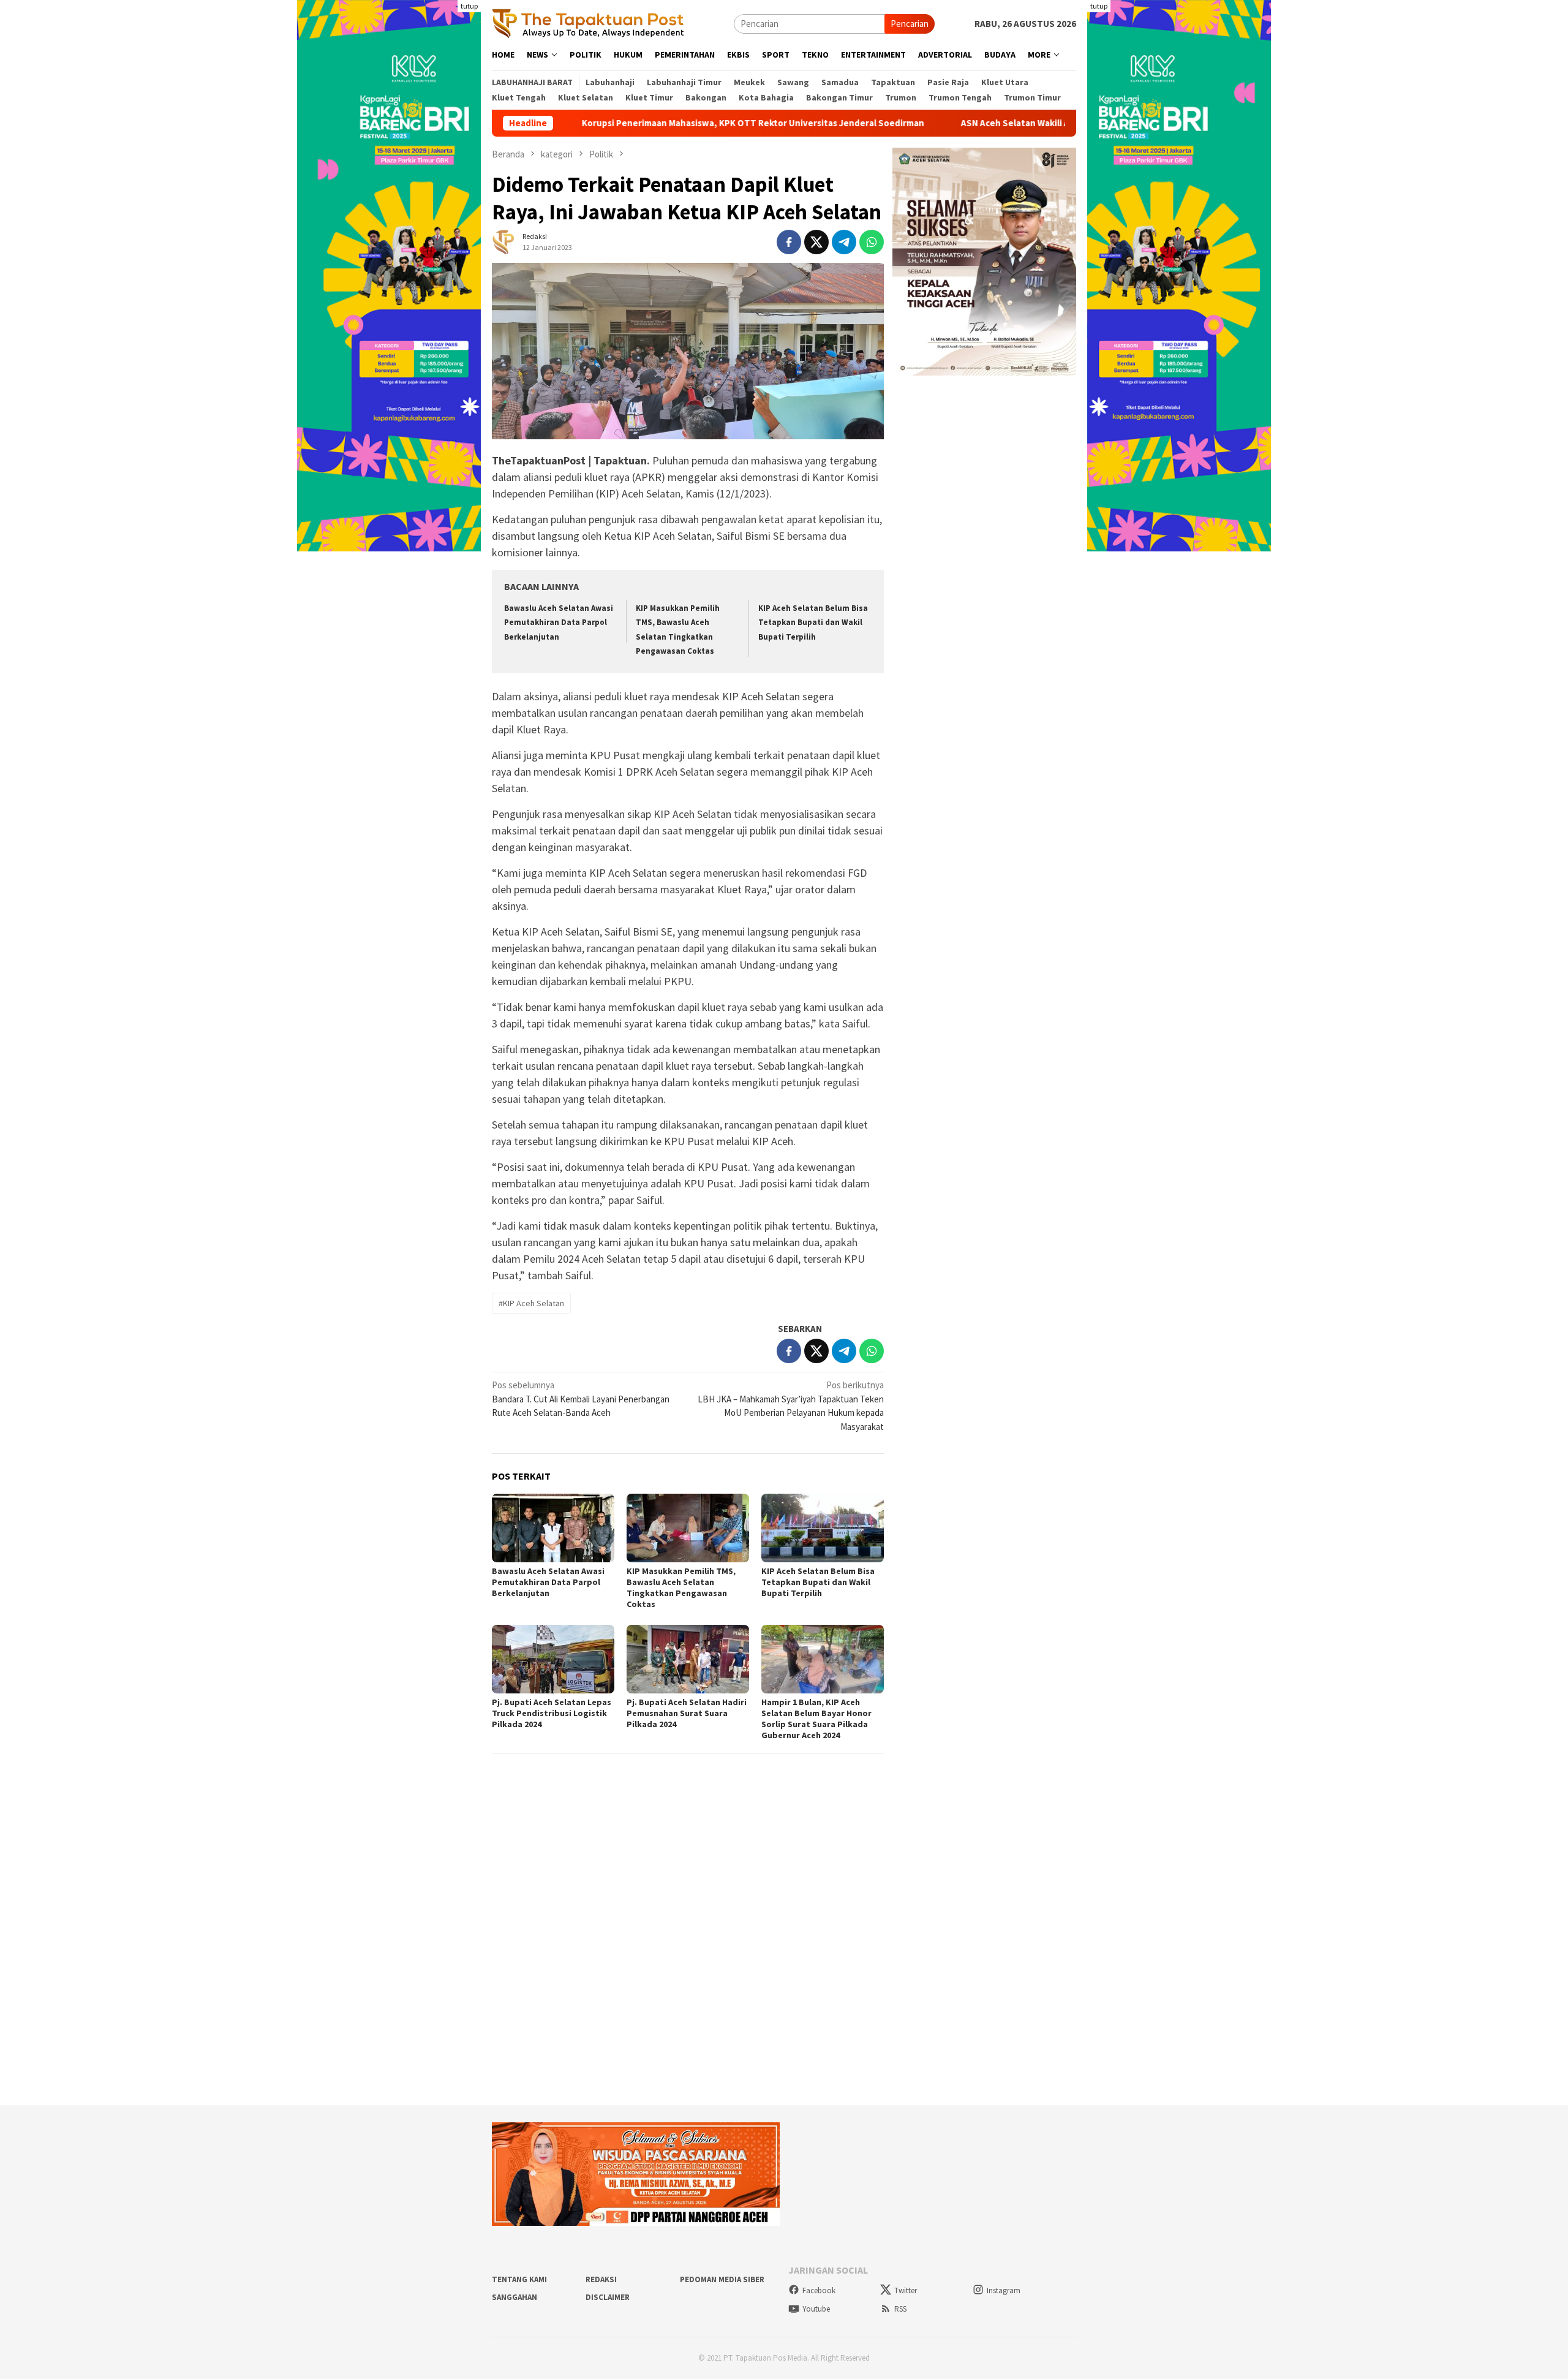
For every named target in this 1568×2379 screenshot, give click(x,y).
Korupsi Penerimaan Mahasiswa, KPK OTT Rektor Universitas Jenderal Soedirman (645, 123)
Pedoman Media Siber (722, 2279)
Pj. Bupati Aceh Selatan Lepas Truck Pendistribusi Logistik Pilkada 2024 (552, 1713)
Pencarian (910, 24)
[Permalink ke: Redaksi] (504, 240)
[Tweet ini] (816, 242)
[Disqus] (688, 1929)
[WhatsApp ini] (872, 242)
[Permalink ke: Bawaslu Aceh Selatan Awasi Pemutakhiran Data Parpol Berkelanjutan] (553, 1528)
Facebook (819, 2290)
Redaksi (601, 2279)
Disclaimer (608, 2297)
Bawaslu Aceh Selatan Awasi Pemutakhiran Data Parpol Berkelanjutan (559, 622)
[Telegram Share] (844, 242)
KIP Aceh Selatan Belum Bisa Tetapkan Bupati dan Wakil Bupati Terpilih (813, 622)
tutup (469, 6)
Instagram (1004, 2290)
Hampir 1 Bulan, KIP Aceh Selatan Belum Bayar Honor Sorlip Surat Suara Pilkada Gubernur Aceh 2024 (816, 1719)
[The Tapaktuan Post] (588, 23)
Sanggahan (514, 2297)
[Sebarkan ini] (789, 242)
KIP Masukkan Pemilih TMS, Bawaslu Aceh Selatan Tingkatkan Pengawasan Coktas (681, 1587)
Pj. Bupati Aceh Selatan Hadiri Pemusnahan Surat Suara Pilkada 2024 (687, 1713)
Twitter (906, 2290)
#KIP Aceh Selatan (531, 1303)
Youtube (816, 2309)
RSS (900, 2309)
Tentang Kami (519, 2279)
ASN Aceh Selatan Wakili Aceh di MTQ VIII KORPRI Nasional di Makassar (998, 123)
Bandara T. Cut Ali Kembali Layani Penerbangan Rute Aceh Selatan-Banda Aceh (581, 1399)
